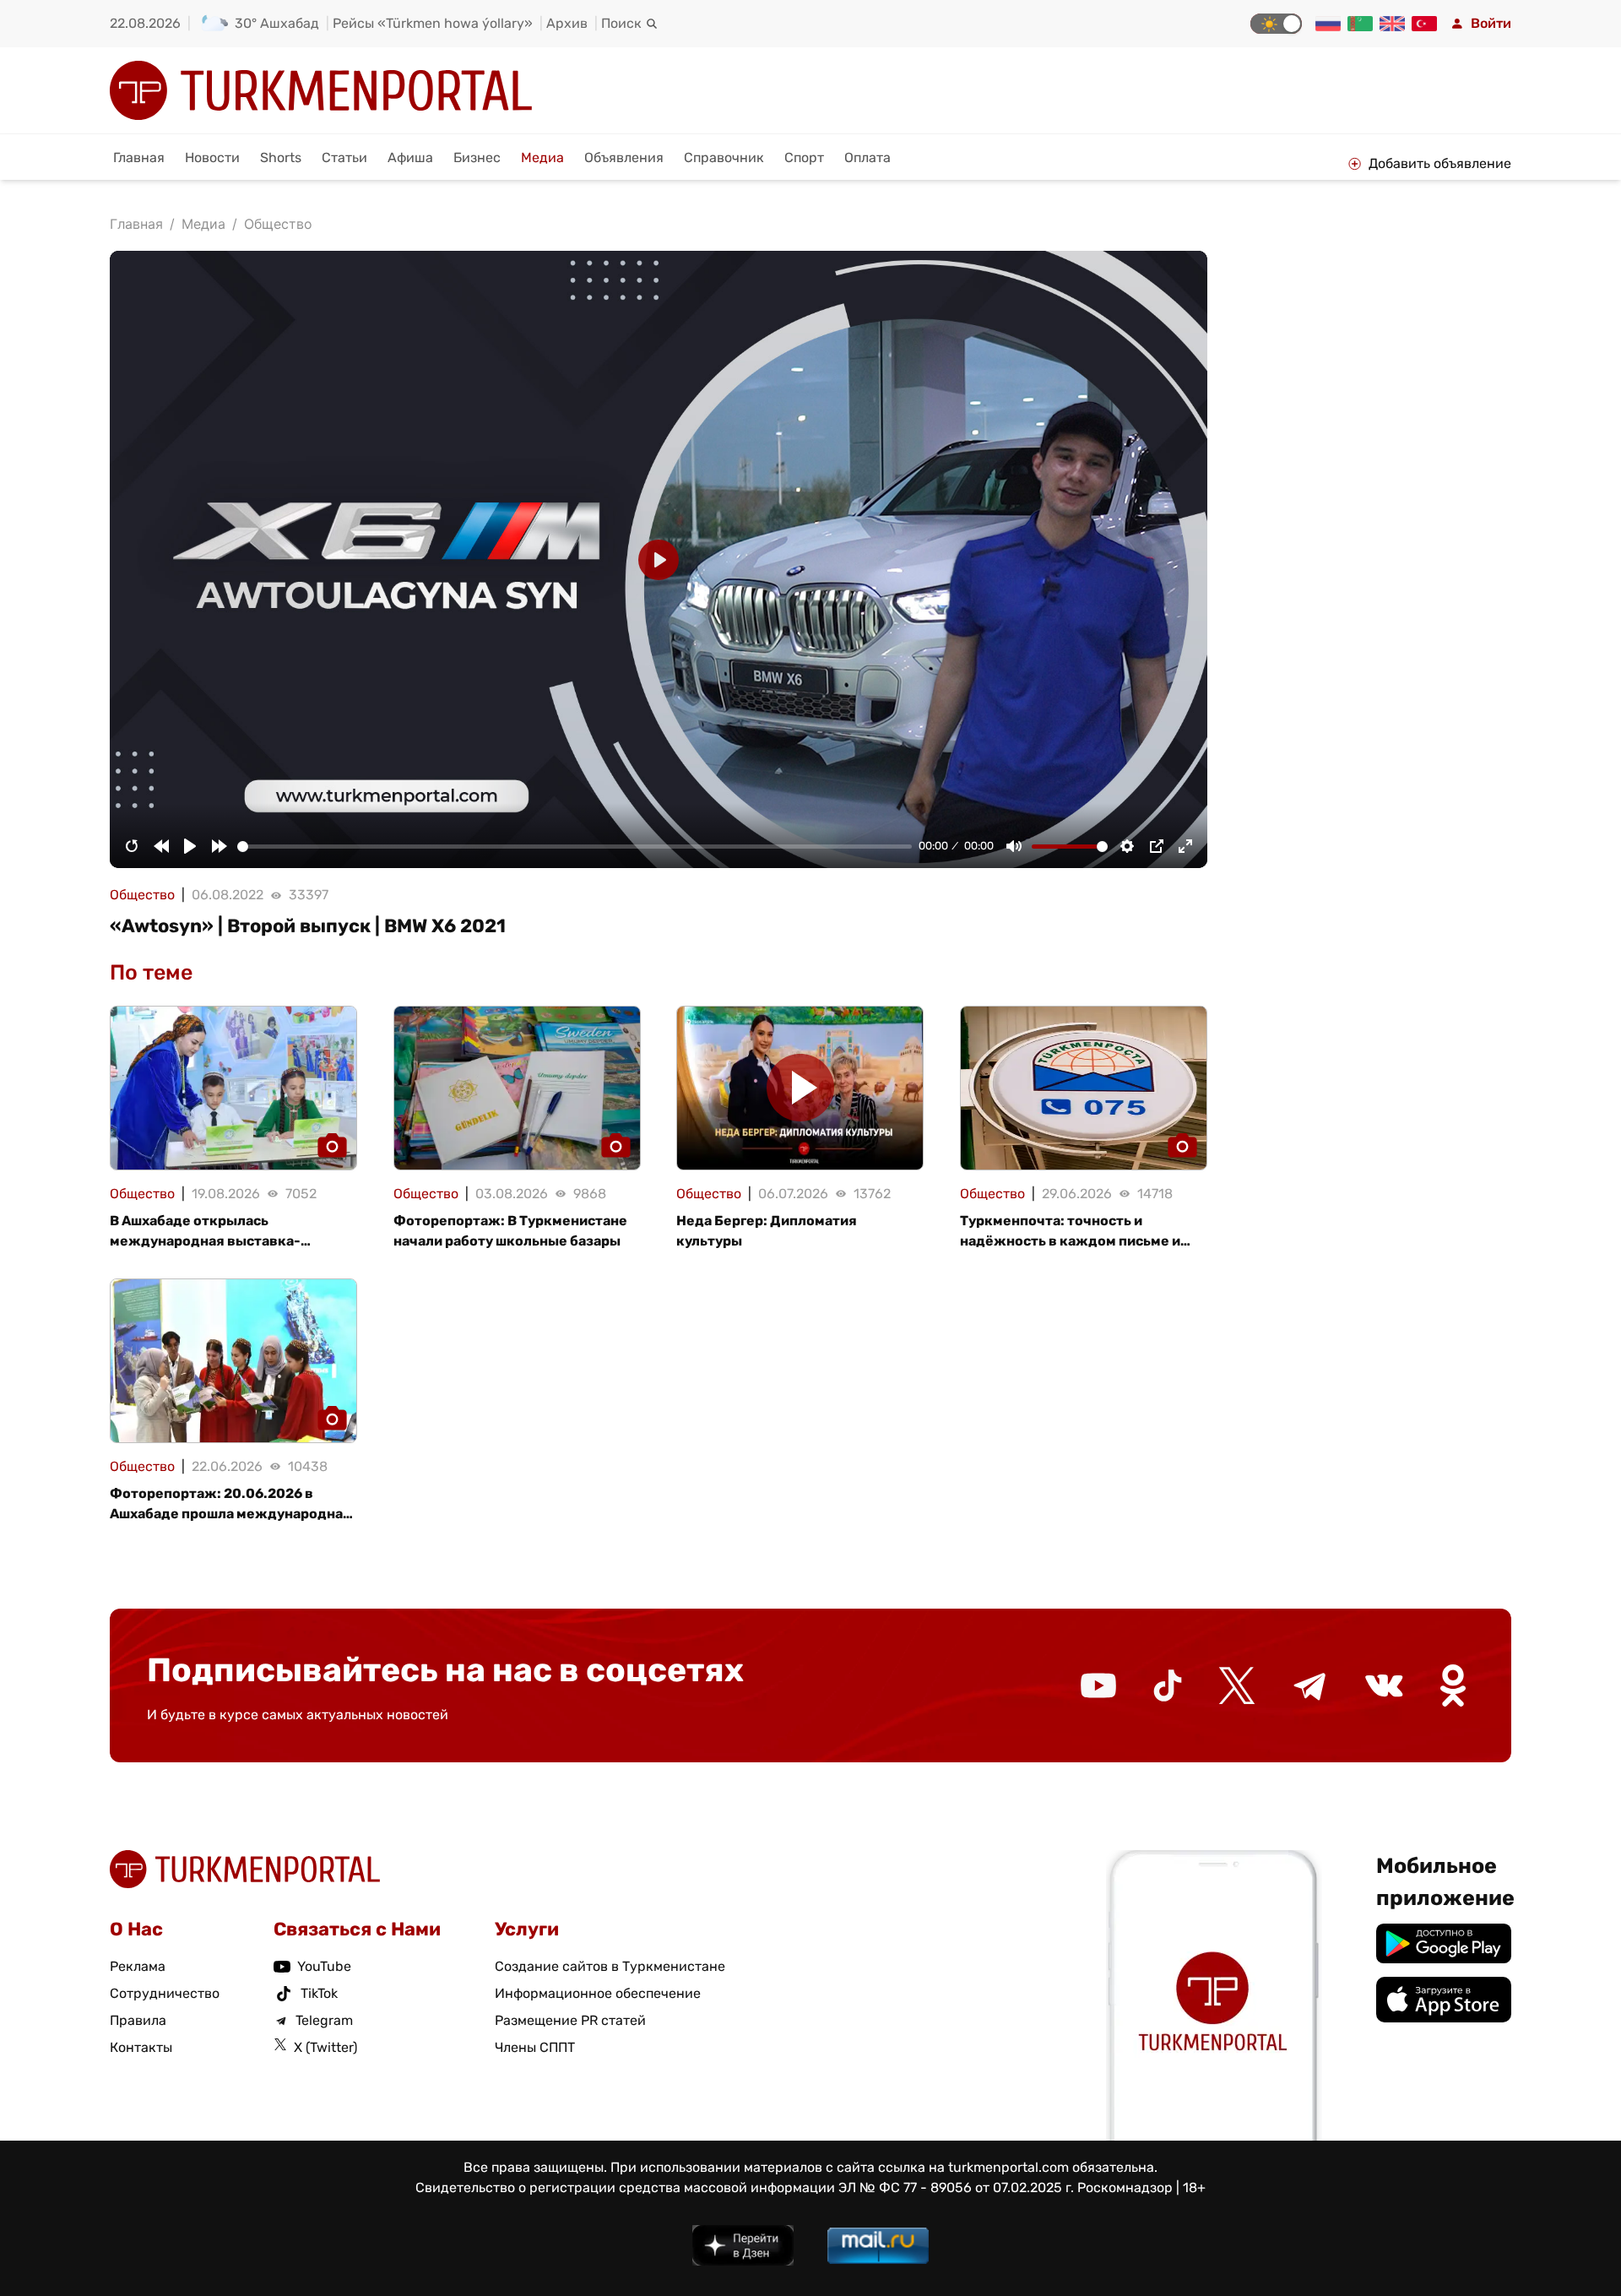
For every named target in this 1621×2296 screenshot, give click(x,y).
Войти (1491, 23)
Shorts (281, 157)
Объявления (624, 157)
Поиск (621, 23)
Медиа (542, 157)
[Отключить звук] (1014, 846)
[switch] (1276, 24)
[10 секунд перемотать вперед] (220, 846)
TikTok (319, 1993)
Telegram (324, 2020)
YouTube (324, 1966)
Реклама (138, 1966)
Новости (212, 157)
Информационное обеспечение (598, 1993)
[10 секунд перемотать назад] (161, 846)
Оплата (867, 157)
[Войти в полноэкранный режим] (1185, 846)
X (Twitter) (325, 2047)
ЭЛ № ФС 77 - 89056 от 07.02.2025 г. (956, 2187)
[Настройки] (1127, 846)
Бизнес (477, 157)
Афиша (410, 157)
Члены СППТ (535, 2047)
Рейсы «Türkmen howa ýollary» (433, 23)
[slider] (575, 847)
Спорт (804, 157)
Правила (138, 2020)
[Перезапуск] (132, 846)
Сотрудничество (165, 1993)
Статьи (344, 157)
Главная (139, 157)
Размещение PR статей (570, 2020)
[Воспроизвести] (190, 846)
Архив (567, 23)
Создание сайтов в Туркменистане (610, 1966)
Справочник (724, 157)
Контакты (141, 2047)
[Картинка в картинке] (1157, 846)
